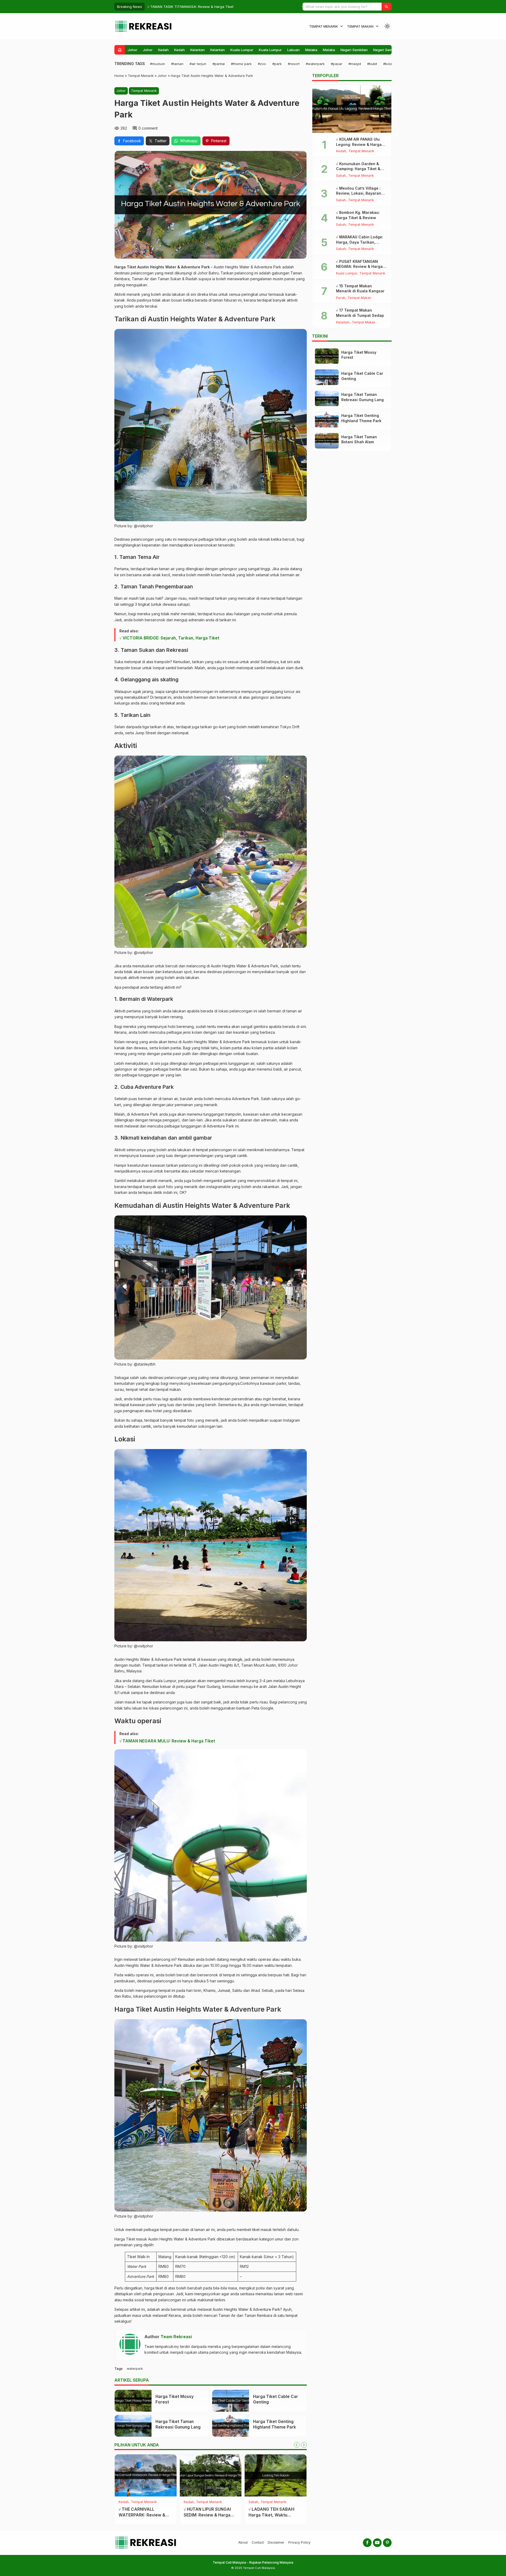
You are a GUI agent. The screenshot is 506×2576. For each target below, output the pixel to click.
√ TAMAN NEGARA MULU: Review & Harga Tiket (167, 1741)
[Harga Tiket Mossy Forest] (133, 2401)
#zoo (262, 64)
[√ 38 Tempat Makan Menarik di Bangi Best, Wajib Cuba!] (276, 2475)
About (243, 2542)
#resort (294, 64)
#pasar (337, 64)
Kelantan (198, 50)
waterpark (135, 2369)
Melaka (311, 50)
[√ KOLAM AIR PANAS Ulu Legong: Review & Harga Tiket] (352, 109)
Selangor (256, 2502)
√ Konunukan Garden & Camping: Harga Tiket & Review (358, 169)
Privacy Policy (299, 2542)
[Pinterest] (387, 2543)
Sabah (341, 176)
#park (277, 64)
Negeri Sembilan (354, 50)
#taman (177, 64)
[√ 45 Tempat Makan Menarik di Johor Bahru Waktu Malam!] (211, 2475)
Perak (341, 298)
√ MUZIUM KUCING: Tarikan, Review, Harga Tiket (187, 7)
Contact (258, 2542)
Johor (132, 50)
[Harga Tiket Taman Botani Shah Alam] (327, 441)
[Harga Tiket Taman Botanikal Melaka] (146, 2475)
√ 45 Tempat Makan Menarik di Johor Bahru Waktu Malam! (207, 2515)
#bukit (372, 64)
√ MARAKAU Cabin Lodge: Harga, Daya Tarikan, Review (360, 242)
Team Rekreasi (176, 2337)
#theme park (241, 64)
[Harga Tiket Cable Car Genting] (231, 2401)
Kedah (163, 50)
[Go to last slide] (297, 2445)
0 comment (148, 128)
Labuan (293, 50)
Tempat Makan (360, 26)
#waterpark (315, 64)
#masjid (355, 64)
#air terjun (198, 64)
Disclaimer (276, 2542)
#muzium (157, 64)
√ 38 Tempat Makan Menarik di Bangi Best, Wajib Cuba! (271, 2515)
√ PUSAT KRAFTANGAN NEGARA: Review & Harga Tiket (359, 267)
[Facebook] (367, 2543)
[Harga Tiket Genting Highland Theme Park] (231, 2426)
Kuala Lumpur (242, 50)
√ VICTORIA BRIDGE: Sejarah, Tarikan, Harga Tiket (169, 638)
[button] (387, 7)
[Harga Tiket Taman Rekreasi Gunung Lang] (133, 2426)
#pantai (219, 64)
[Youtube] (377, 2543)
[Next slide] (304, 2445)
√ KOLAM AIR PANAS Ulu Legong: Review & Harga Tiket (359, 144)
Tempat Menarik (323, 26)
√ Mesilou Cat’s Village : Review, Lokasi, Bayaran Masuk (359, 193)
